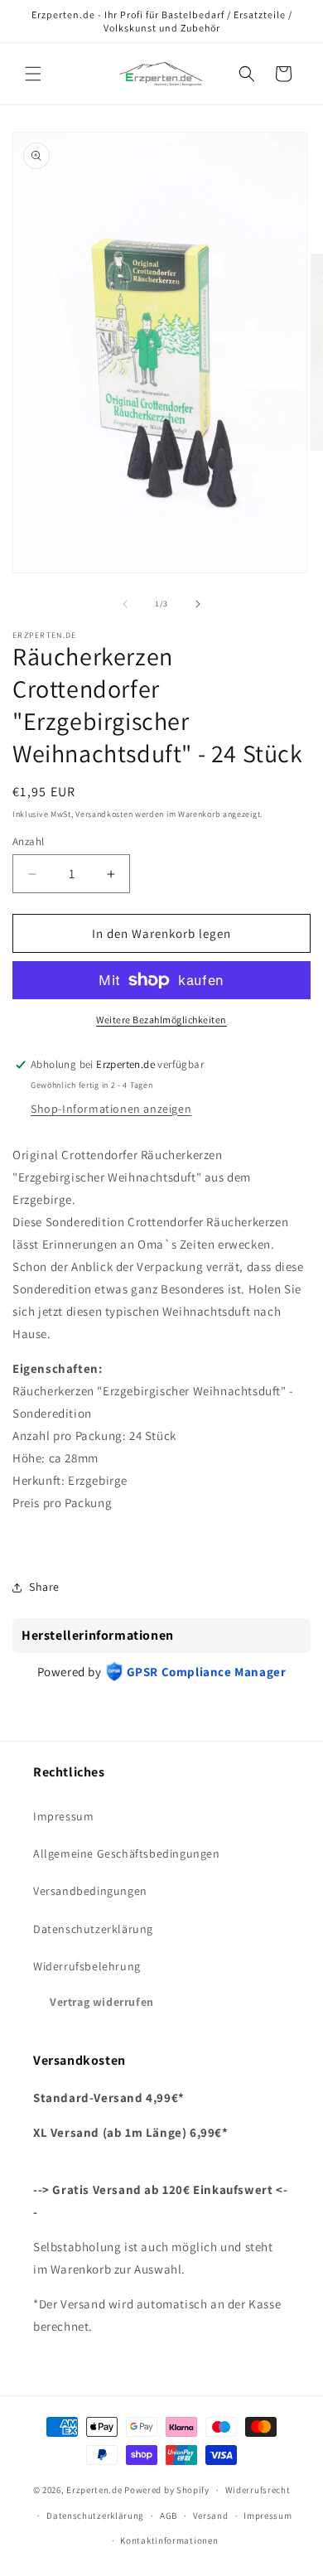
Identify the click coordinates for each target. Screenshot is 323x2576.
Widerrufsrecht (258, 2490)
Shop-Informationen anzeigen (111, 1109)
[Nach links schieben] (125, 604)
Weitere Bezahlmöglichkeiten (161, 1020)
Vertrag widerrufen (102, 2002)
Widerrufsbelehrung (87, 1966)
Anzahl (28, 841)
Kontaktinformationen (169, 2540)
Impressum (63, 1816)
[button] (33, 74)
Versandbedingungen (90, 1891)
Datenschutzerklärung (93, 1929)
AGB (169, 2516)
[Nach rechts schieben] (198, 604)
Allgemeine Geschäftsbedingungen (127, 1853)
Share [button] (44, 1587)
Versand (211, 2516)
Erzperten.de (94, 2490)
